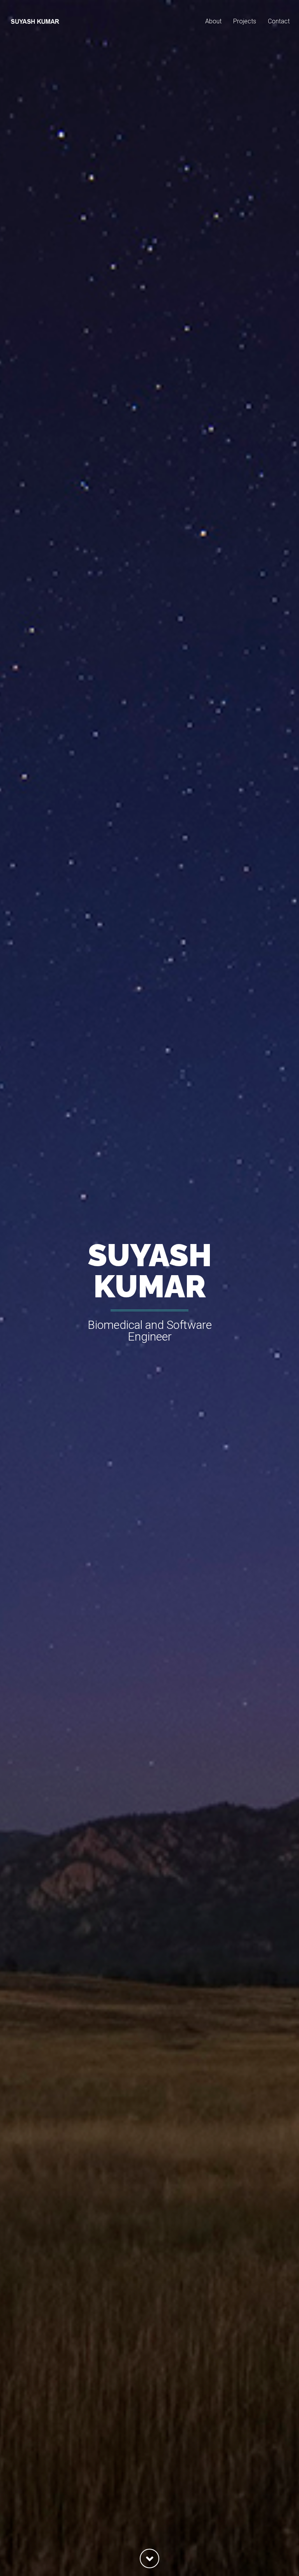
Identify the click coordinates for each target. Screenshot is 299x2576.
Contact (279, 21)
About (213, 21)
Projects (245, 21)
